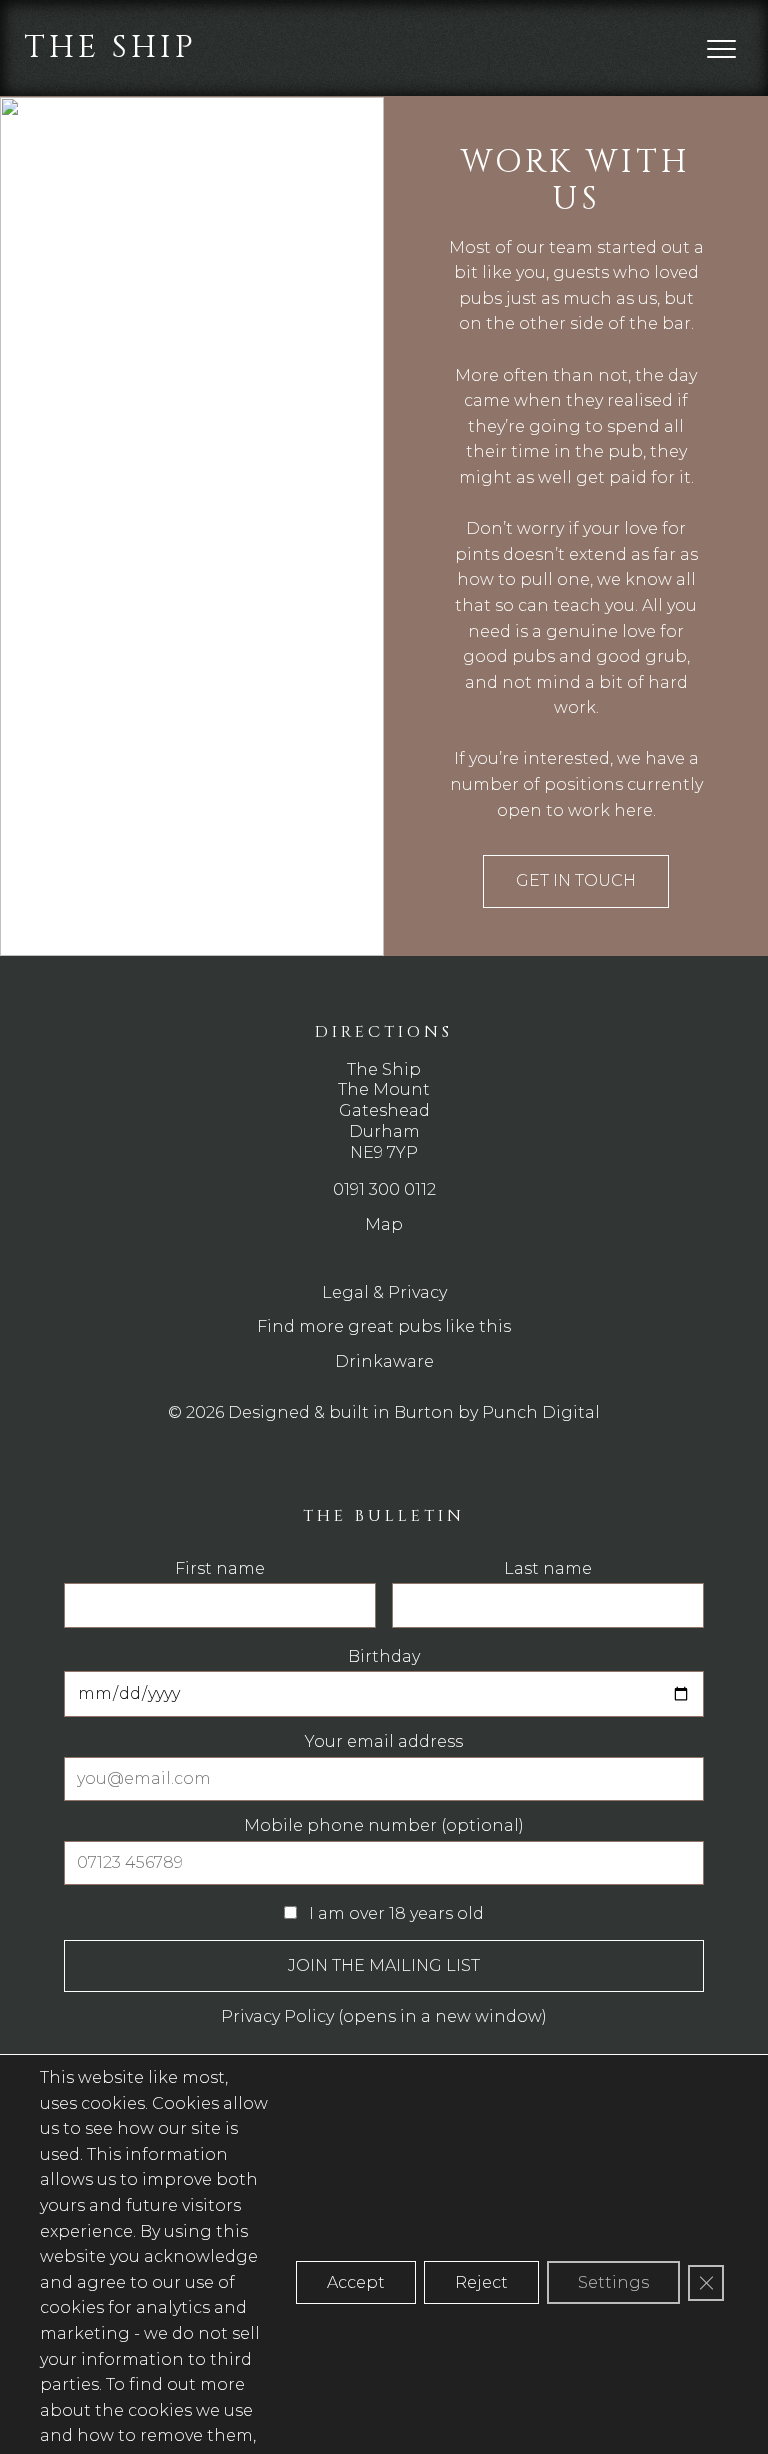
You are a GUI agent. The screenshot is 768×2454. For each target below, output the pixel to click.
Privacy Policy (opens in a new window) (384, 2016)
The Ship (110, 47)
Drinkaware (384, 1361)
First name (220, 1569)
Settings (613, 2282)
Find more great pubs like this (384, 1326)
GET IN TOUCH (576, 880)
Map (384, 1224)
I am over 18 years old (394, 1913)
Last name (548, 1569)
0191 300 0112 (384, 1189)
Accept (356, 2282)
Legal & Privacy (384, 1292)
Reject (481, 2282)
